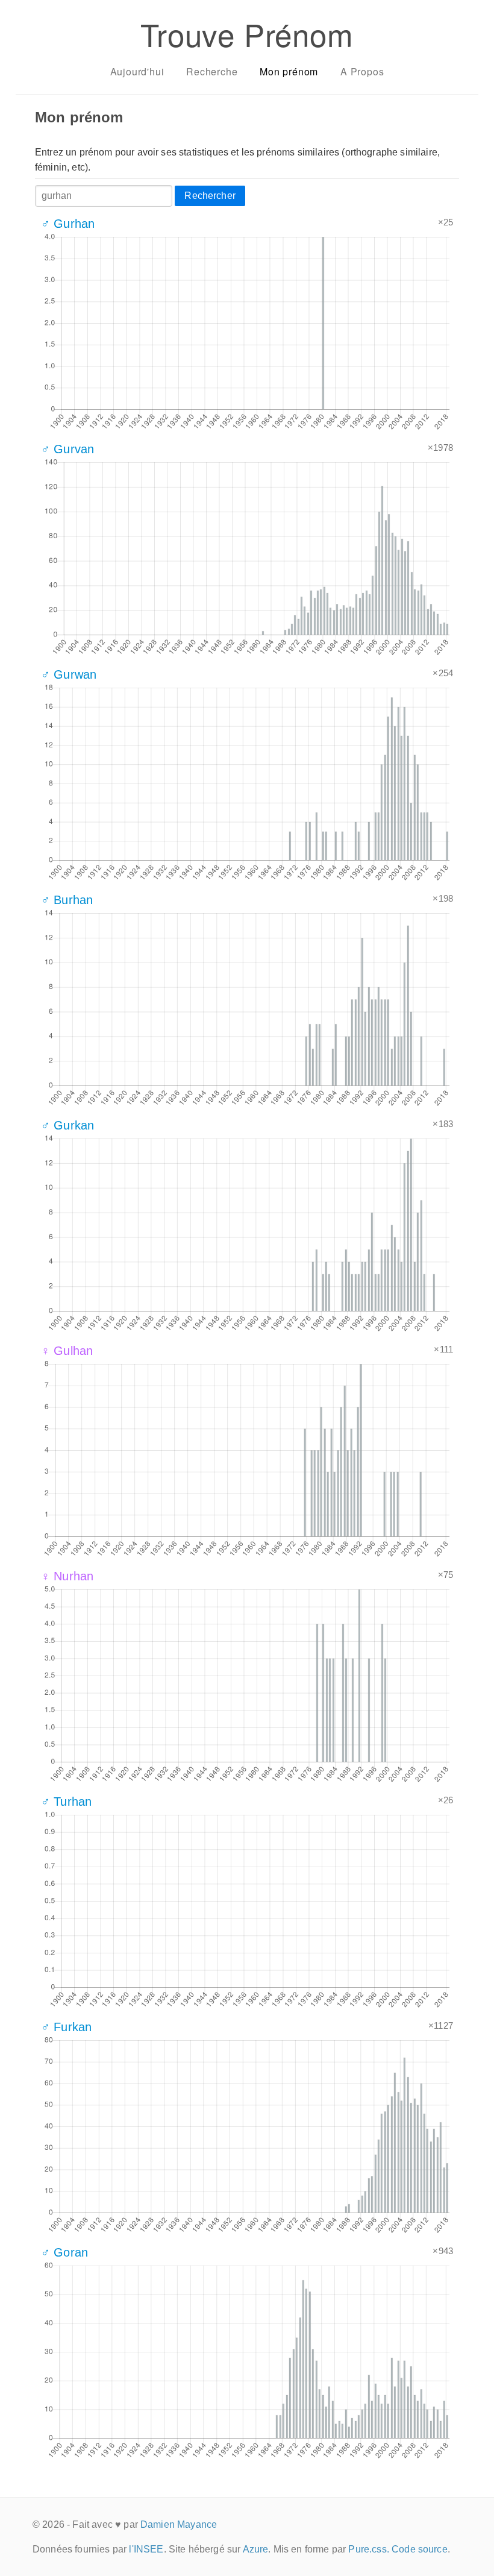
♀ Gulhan (67, 1351)
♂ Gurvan (67, 449)
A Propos (362, 71)
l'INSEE (146, 2549)
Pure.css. (368, 2549)
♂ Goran (64, 2252)
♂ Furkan (66, 2027)
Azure (256, 2549)
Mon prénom (289, 71)
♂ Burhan (67, 900)
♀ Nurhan (67, 1576)
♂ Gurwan (69, 674)
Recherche (212, 71)
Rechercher (210, 196)
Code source (420, 2549)
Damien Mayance (179, 2524)
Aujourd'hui (137, 71)
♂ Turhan (66, 1802)
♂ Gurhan (68, 224)
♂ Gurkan (67, 1125)
